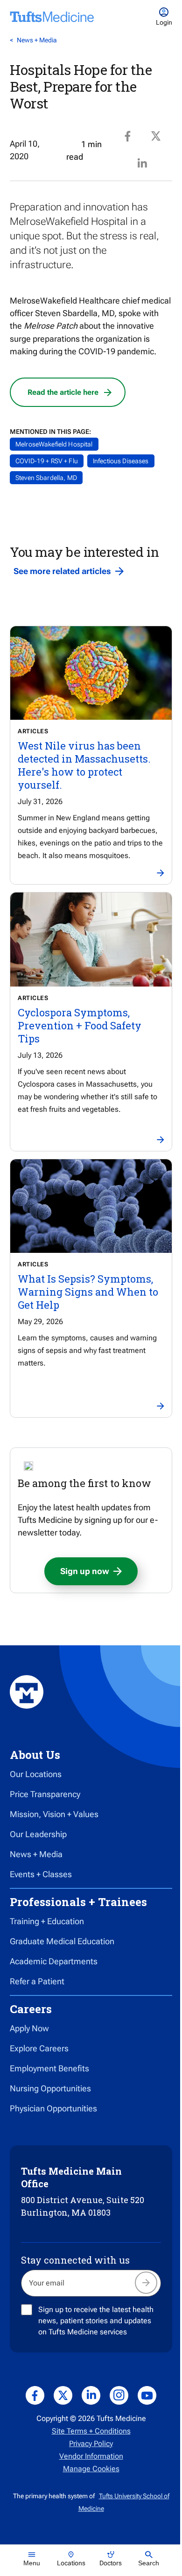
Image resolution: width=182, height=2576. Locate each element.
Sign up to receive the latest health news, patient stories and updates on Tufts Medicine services (96, 2321)
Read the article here (63, 392)
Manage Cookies (91, 2469)
